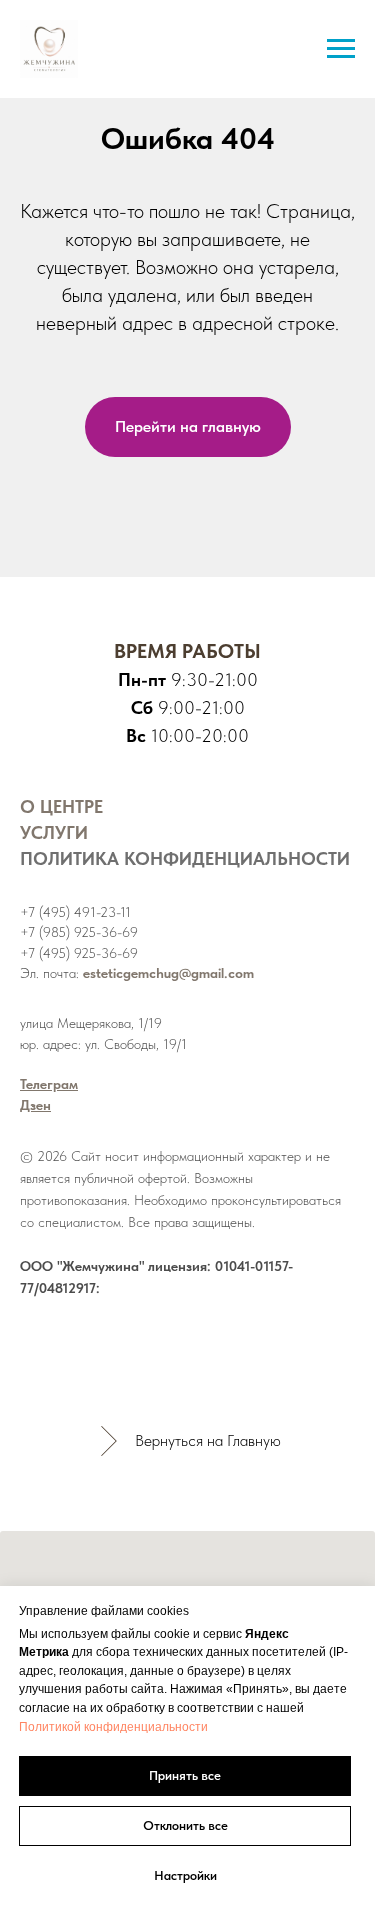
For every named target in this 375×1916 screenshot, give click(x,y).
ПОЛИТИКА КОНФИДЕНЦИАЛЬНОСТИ (185, 858)
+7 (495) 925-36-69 (79, 953)
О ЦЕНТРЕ (61, 806)
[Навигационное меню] (341, 49)
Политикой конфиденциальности (113, 1727)
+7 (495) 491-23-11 (75, 912)
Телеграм (49, 1084)
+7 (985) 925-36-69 (79, 932)
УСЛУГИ (54, 832)
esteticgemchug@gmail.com (168, 973)
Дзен (35, 1105)
